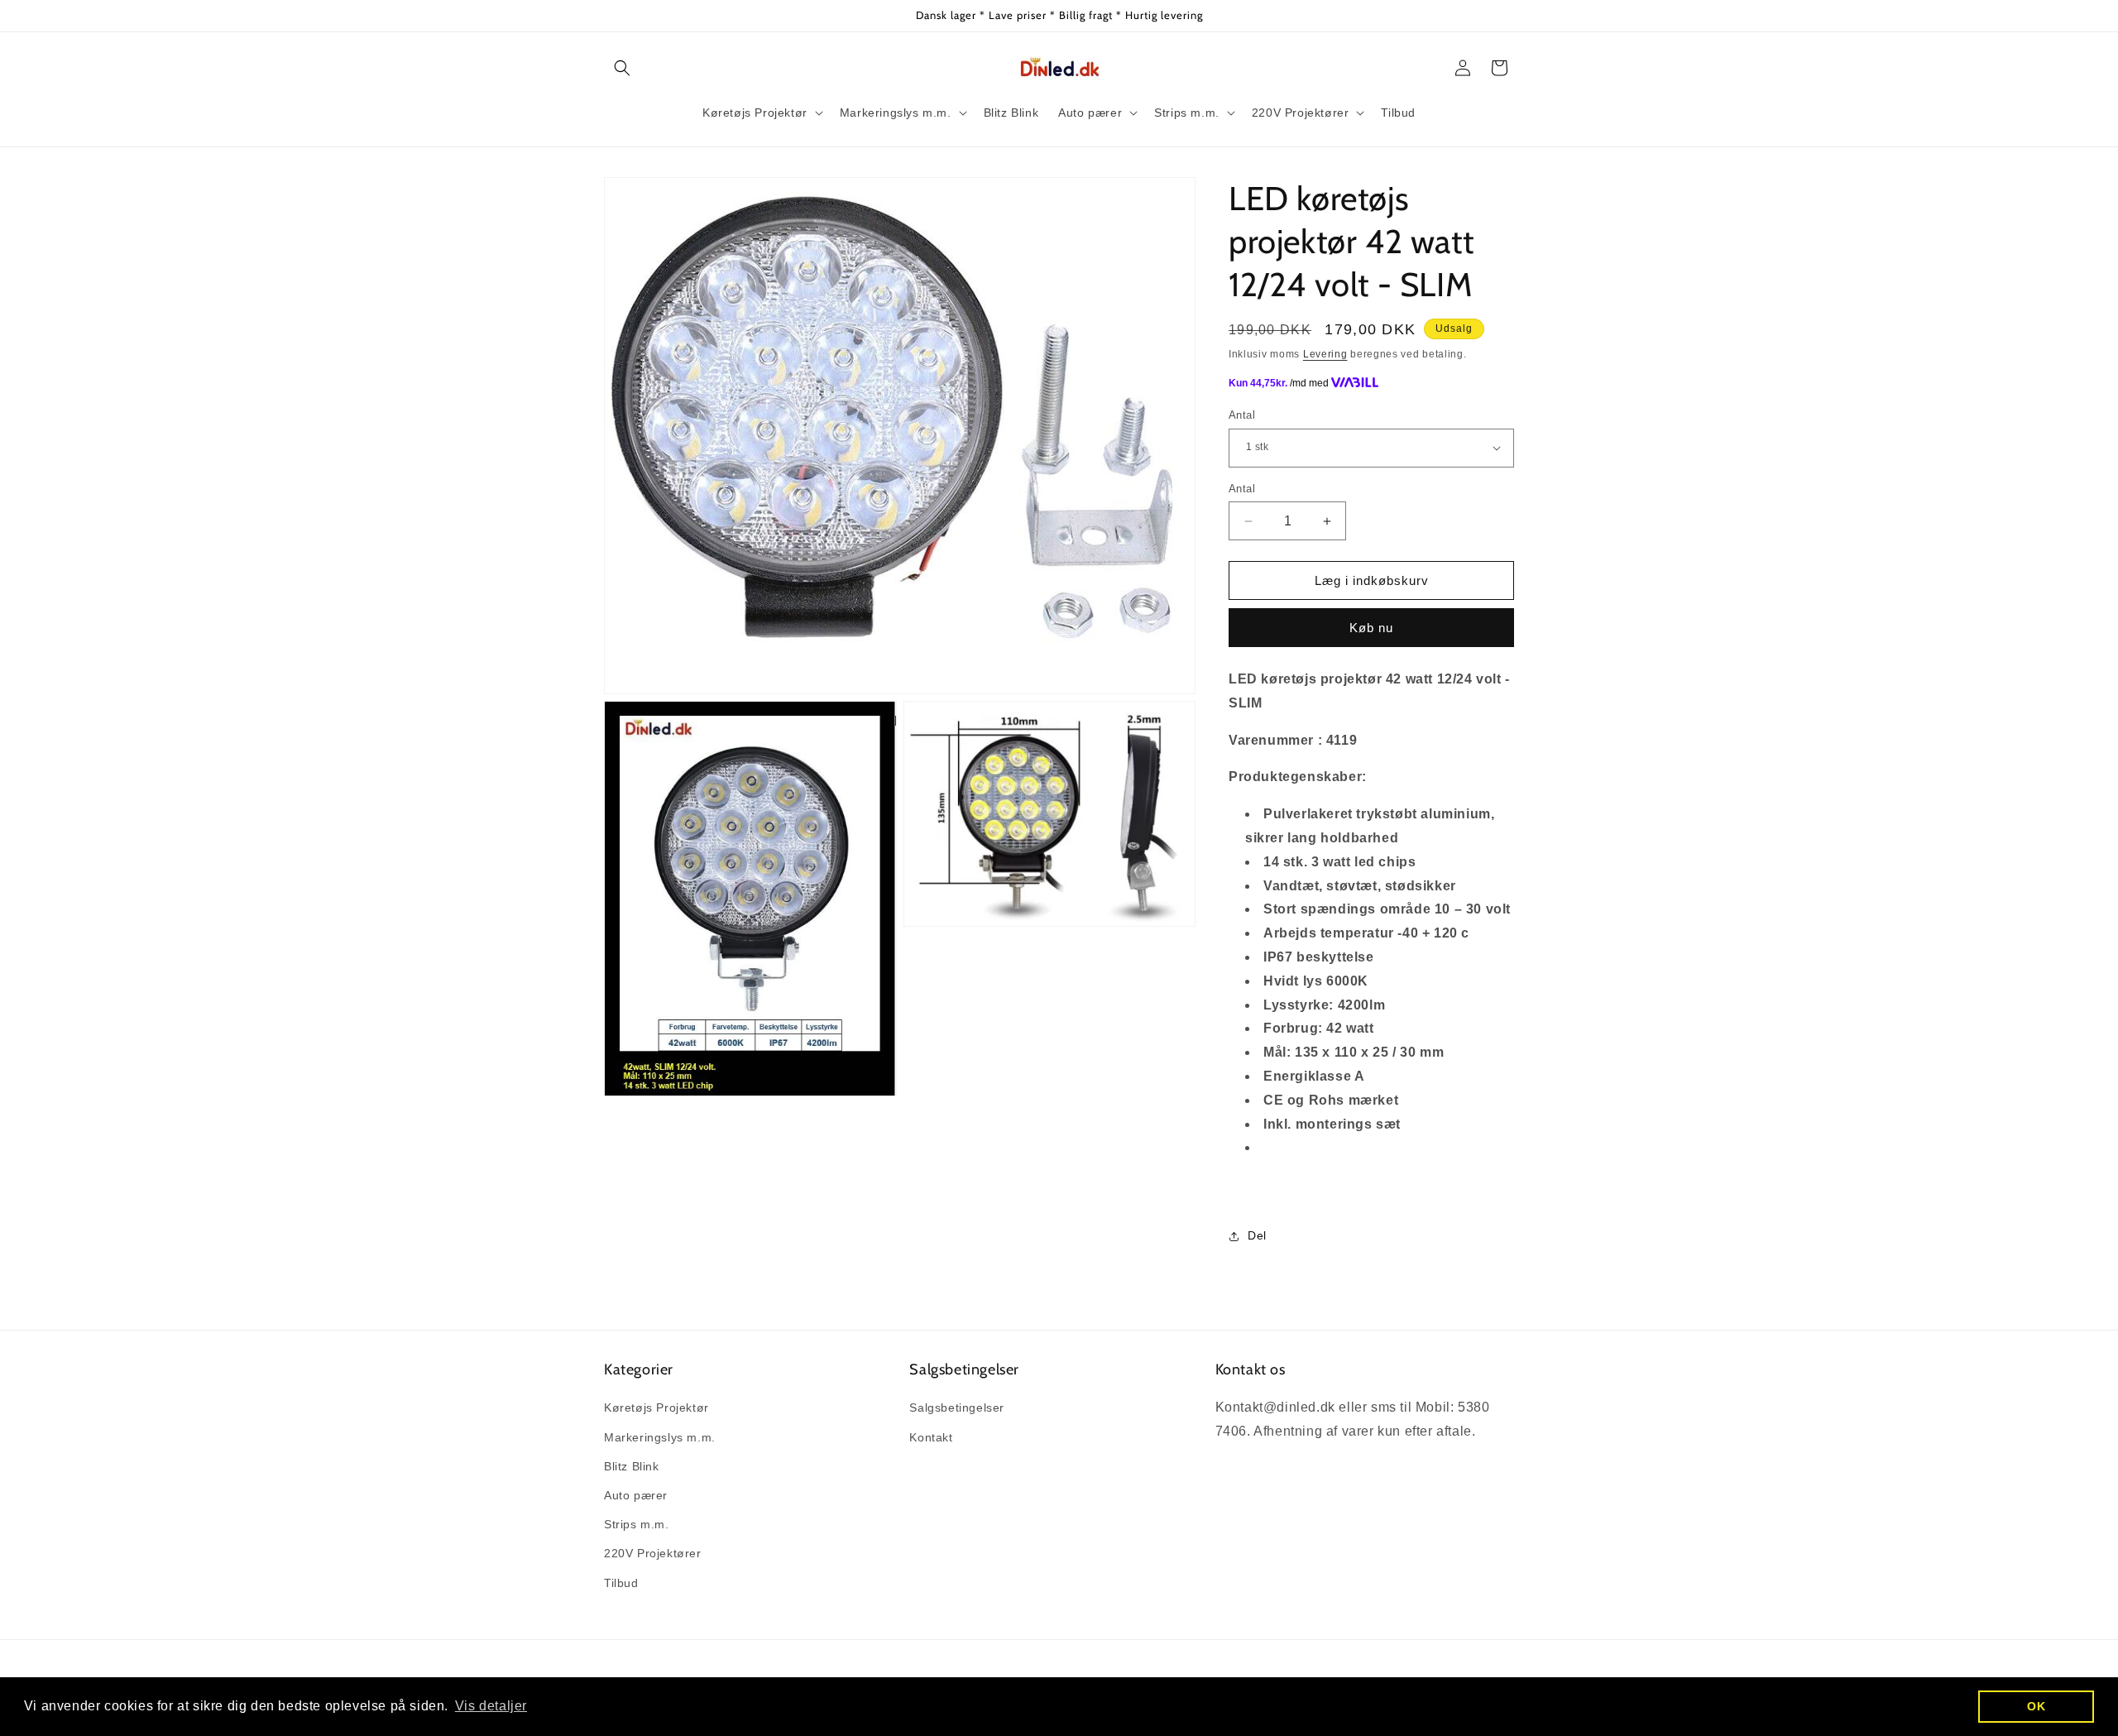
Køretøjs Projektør (656, 1408)
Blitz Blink (632, 1466)
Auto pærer (636, 1495)
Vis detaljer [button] (491, 1706)
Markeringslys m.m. (660, 1437)
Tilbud (621, 1583)
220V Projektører (653, 1553)
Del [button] (1257, 1235)
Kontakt (931, 1437)
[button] (622, 68)
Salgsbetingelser (957, 1408)
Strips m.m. (637, 1524)
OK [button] (2036, 1706)
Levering (1325, 354)
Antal (1242, 415)
